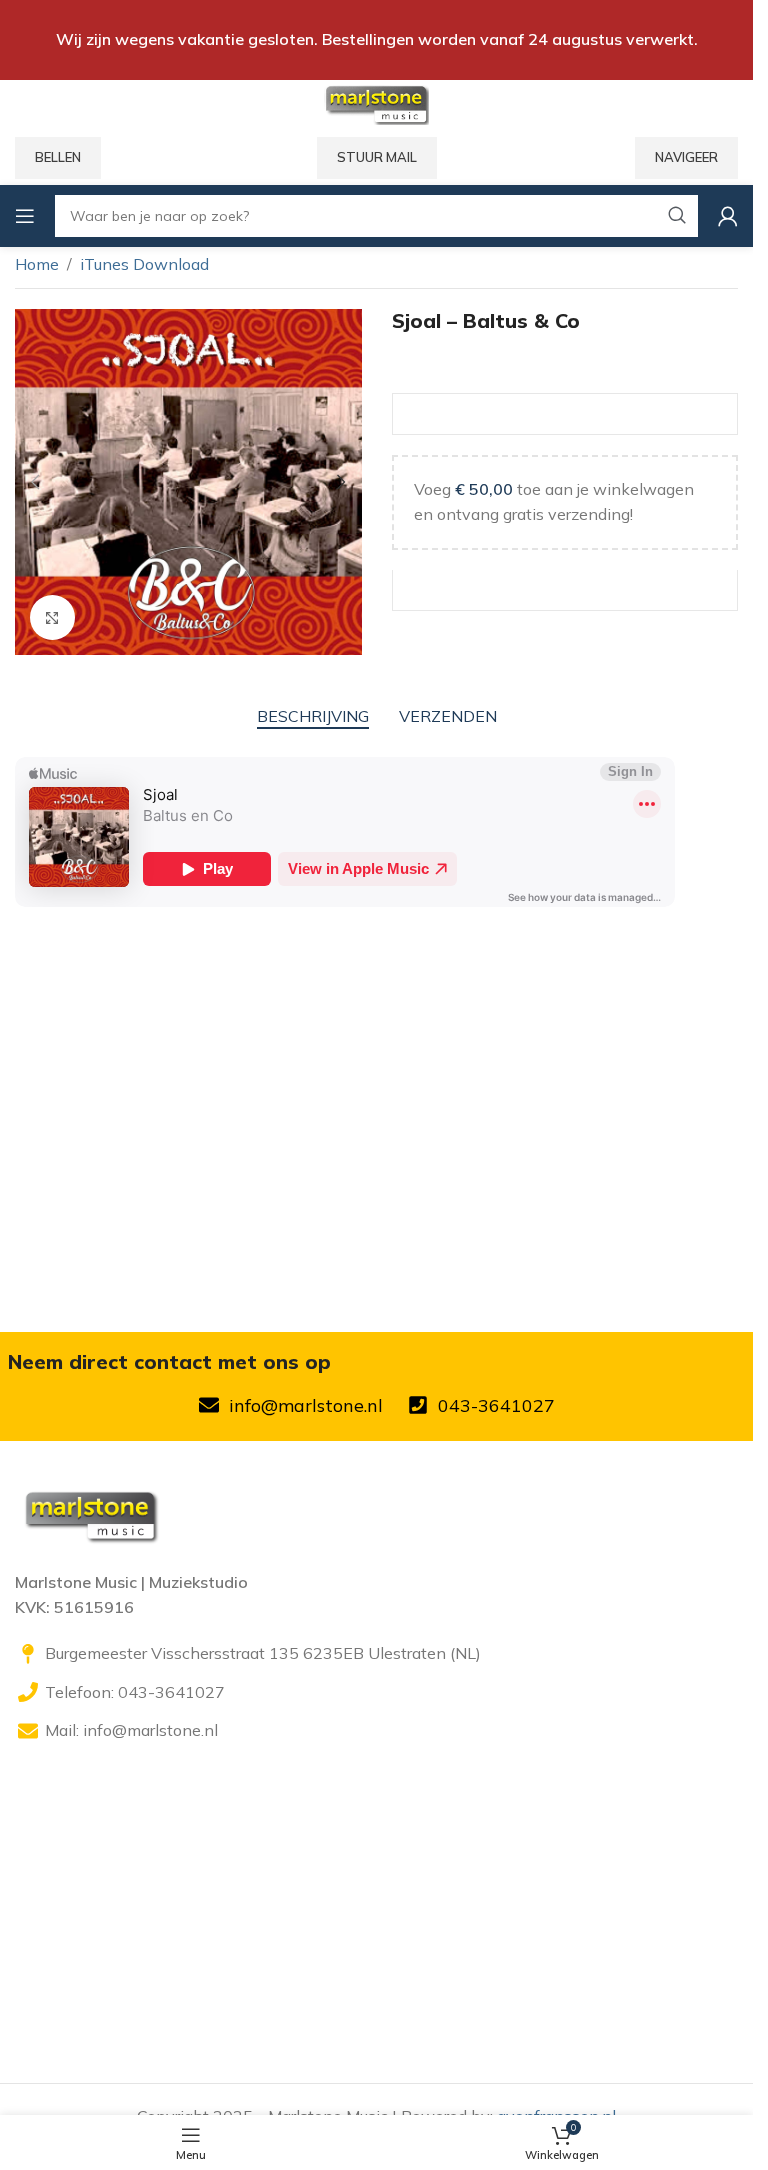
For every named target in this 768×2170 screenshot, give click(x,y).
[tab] (313, 716)
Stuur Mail (377, 157)
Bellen (58, 157)
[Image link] (90, 1513)
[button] (35, 482)
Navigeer (686, 157)
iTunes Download (144, 264)
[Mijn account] (728, 216)
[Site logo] (376, 103)
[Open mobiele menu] (25, 216)
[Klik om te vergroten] (52, 617)
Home (37, 264)
